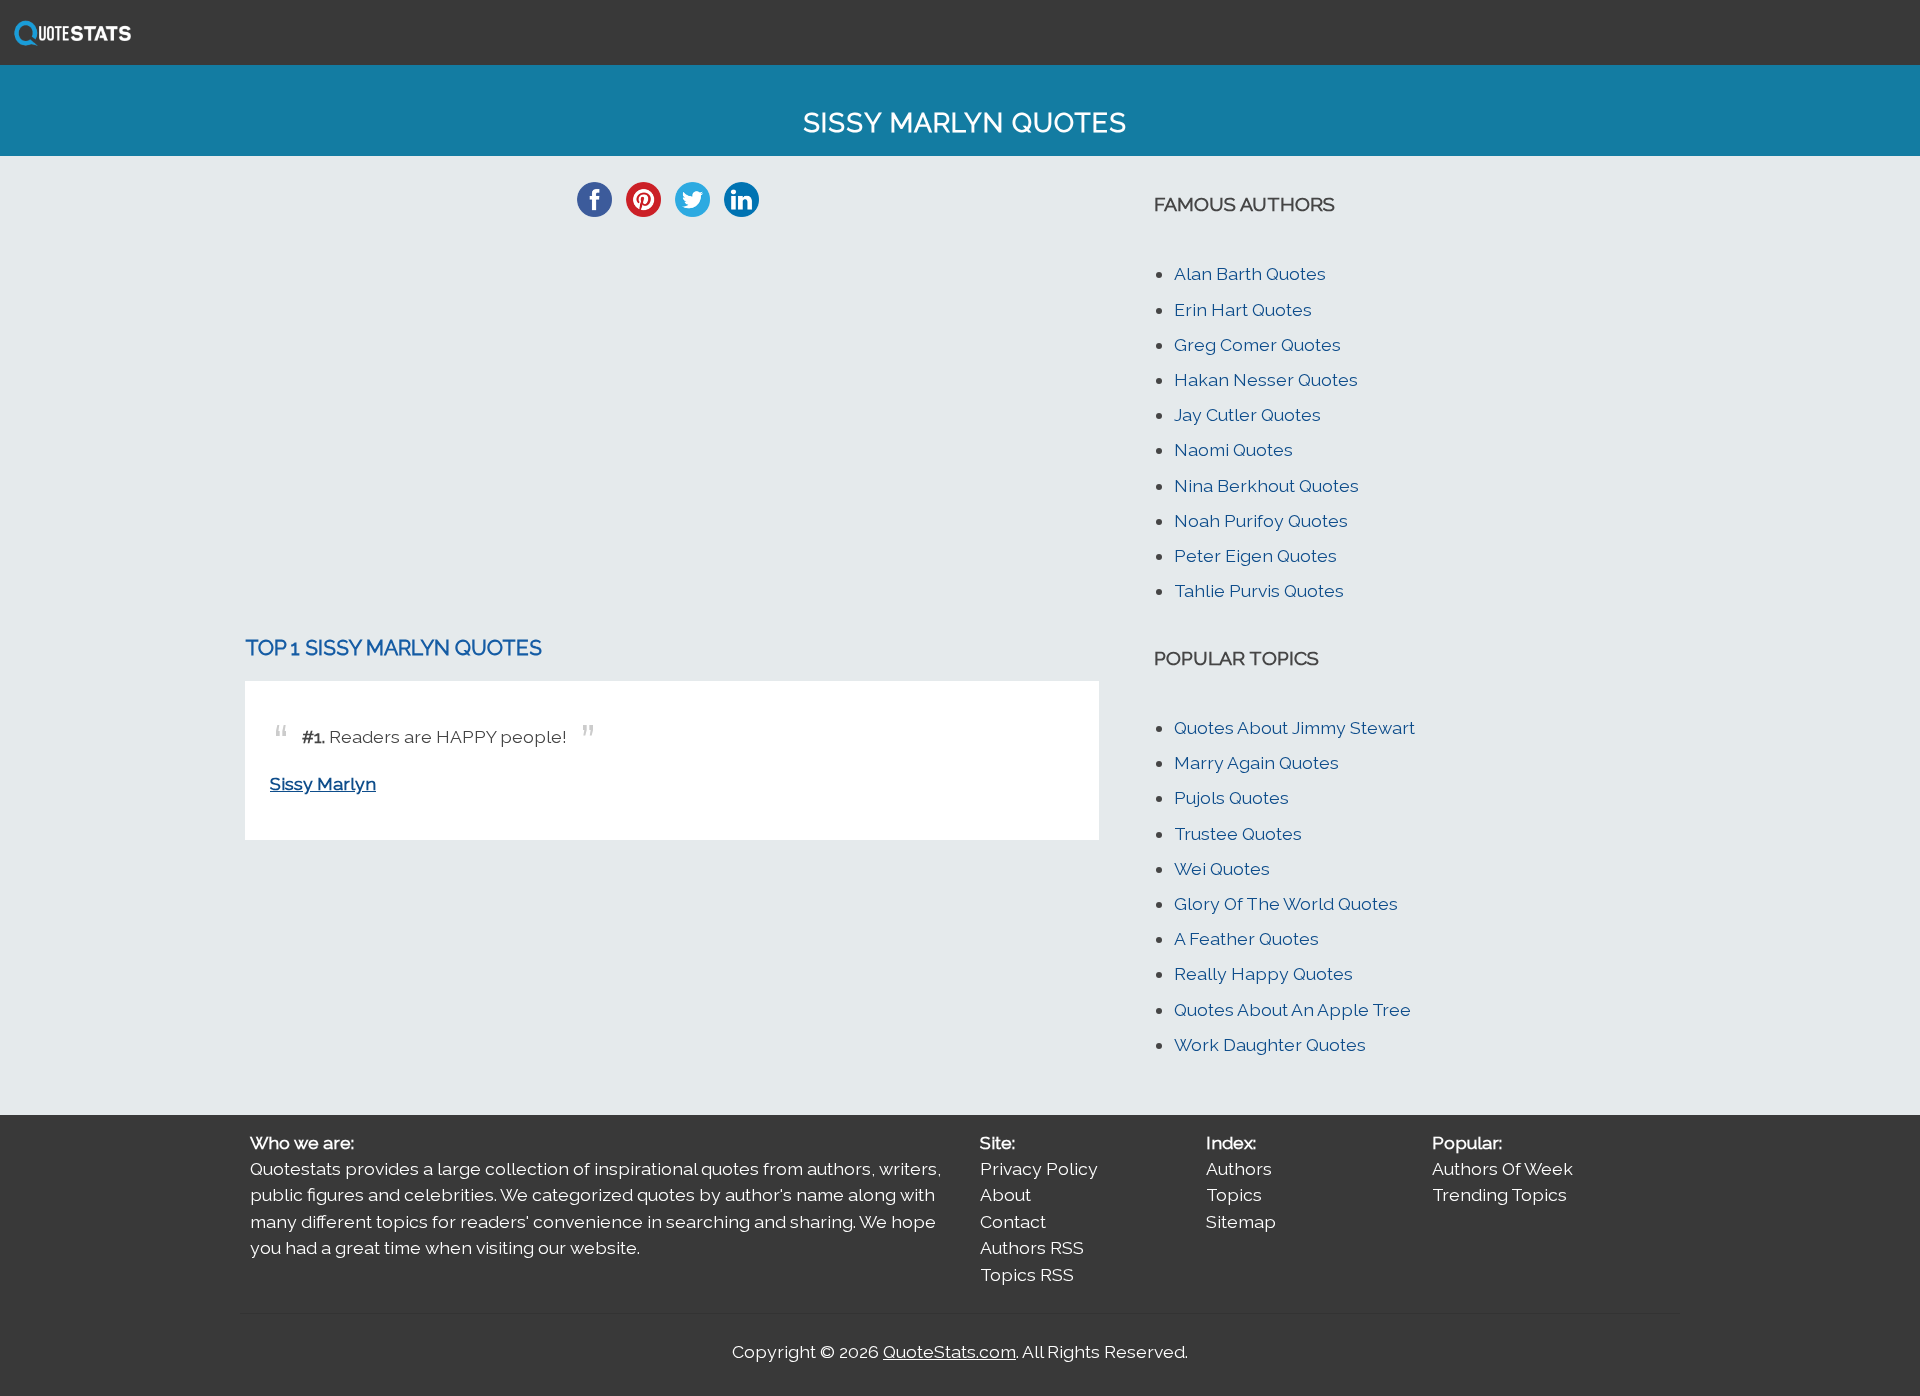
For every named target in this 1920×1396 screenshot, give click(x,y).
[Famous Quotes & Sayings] (69, 43)
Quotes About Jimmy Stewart (1294, 727)
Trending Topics (1499, 1194)
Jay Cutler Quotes (1247, 414)
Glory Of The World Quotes (1286, 903)
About (1005, 1194)
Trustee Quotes (1238, 833)
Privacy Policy (1039, 1168)
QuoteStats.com (949, 1351)
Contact (1013, 1221)
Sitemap (1241, 1221)
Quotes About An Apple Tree (1292, 1009)
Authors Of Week (1502, 1168)
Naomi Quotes (1233, 449)
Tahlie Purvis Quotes (1259, 590)
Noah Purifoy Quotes (1261, 520)
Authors (1239, 1168)
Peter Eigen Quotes (1255, 555)
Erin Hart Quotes (1243, 309)
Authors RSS (1032, 1247)
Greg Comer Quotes (1257, 344)
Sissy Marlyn (323, 783)
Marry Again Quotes (1256, 762)
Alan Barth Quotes (1250, 273)
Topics (1234, 1194)
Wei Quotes (1222, 868)
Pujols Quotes (1231, 797)
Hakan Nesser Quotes (1266, 379)
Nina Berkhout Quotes (1266, 485)
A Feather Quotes (1246, 938)
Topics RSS (1027, 1274)
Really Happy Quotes (1263, 973)
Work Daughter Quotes (1270, 1044)
